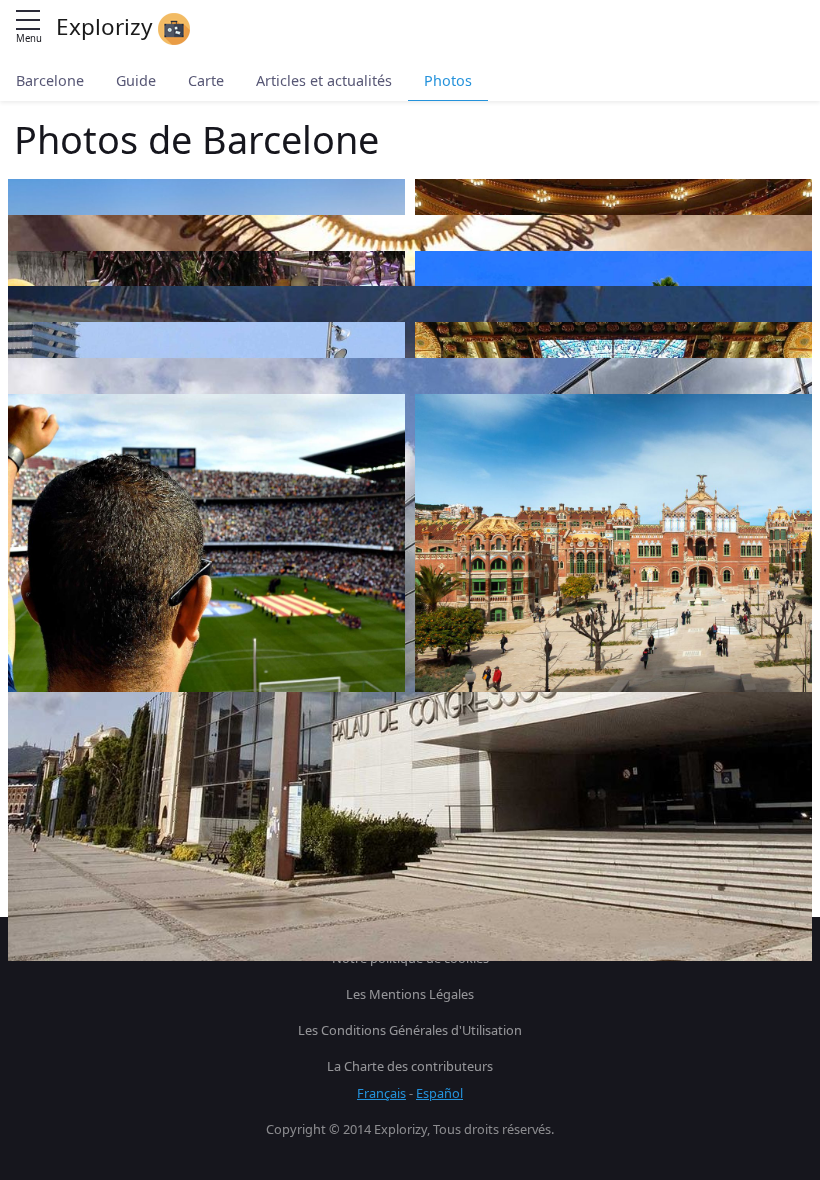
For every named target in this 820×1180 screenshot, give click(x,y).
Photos (448, 80)
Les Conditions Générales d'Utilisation (410, 1030)
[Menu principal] (28, 21)
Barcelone (50, 80)
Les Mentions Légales (410, 994)
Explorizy (107, 26)
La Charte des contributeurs (410, 1066)
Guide (136, 80)
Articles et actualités (324, 80)
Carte (206, 80)
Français (381, 1093)
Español (439, 1093)
